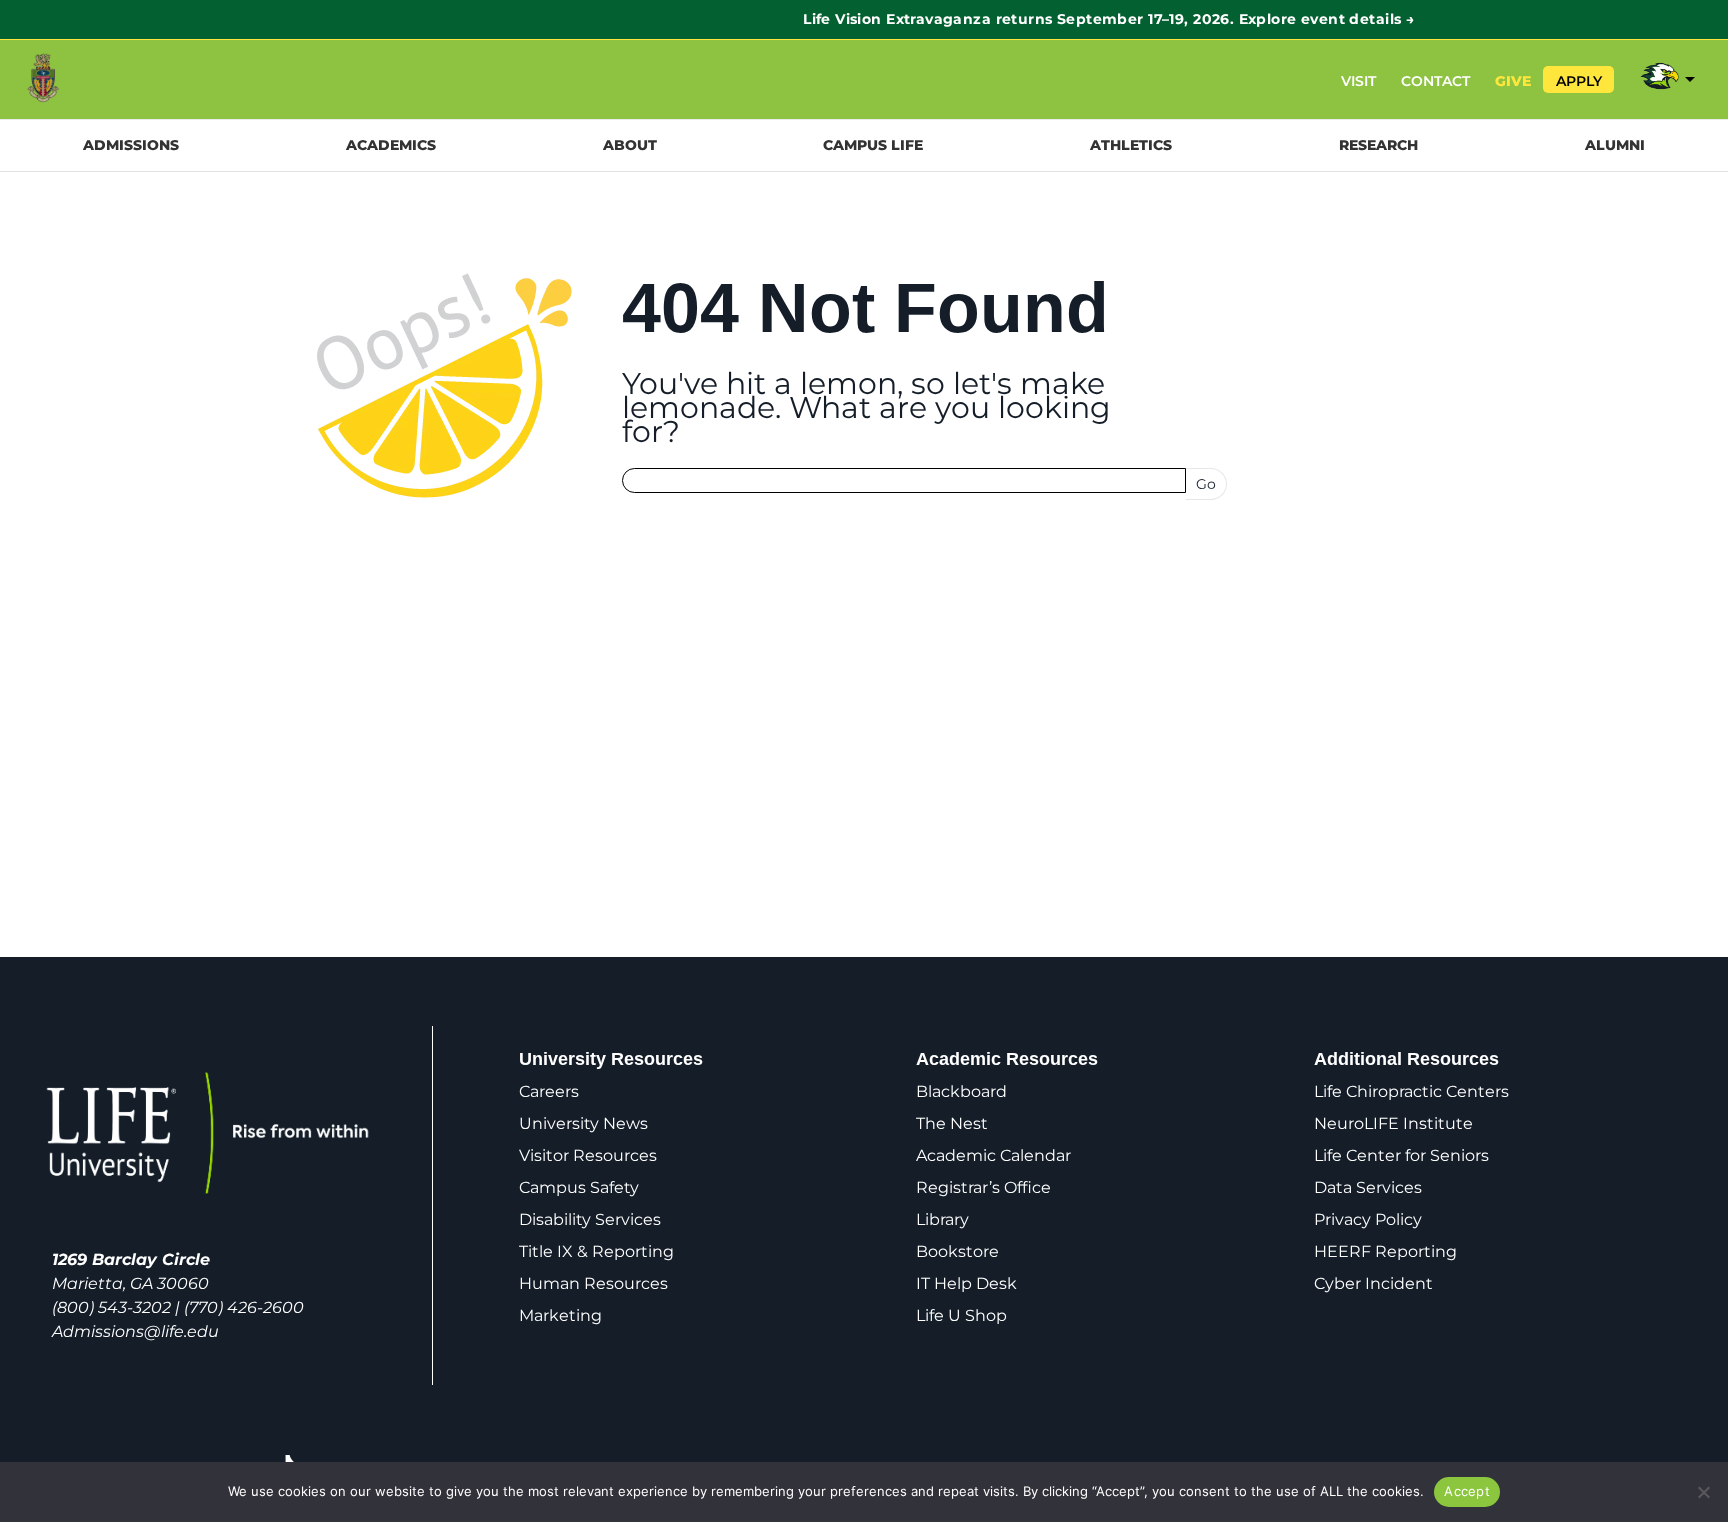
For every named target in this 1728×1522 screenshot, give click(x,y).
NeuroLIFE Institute (1393, 1123)
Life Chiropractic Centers (1411, 1091)
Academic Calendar (993, 1155)
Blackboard (961, 1091)
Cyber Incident (1373, 1283)
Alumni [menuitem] (1615, 145)
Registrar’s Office (983, 1187)
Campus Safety (579, 1187)
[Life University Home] (88, 80)
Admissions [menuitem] (131, 145)
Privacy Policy (1368, 1219)
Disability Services (590, 1219)
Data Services (1368, 1187)
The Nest (952, 1123)
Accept (1467, 1491)
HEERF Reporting (1385, 1251)
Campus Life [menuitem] (873, 145)
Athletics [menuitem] (1131, 145)
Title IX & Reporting (596, 1251)
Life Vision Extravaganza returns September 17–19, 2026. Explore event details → (863, 19)
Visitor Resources (588, 1155)
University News (583, 1123)
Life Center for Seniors (1401, 1155)
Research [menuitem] (1378, 145)
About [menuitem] (630, 145)
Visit (1358, 81)
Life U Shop (961, 1315)
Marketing (560, 1315)
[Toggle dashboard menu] (1666, 79)
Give (1513, 81)
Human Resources (593, 1283)
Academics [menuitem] (391, 145)
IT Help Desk (966, 1283)
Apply (1579, 81)
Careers (549, 1091)
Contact (1435, 81)
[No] (1703, 1492)
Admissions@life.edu (135, 1331)
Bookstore (957, 1251)
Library (942, 1219)
